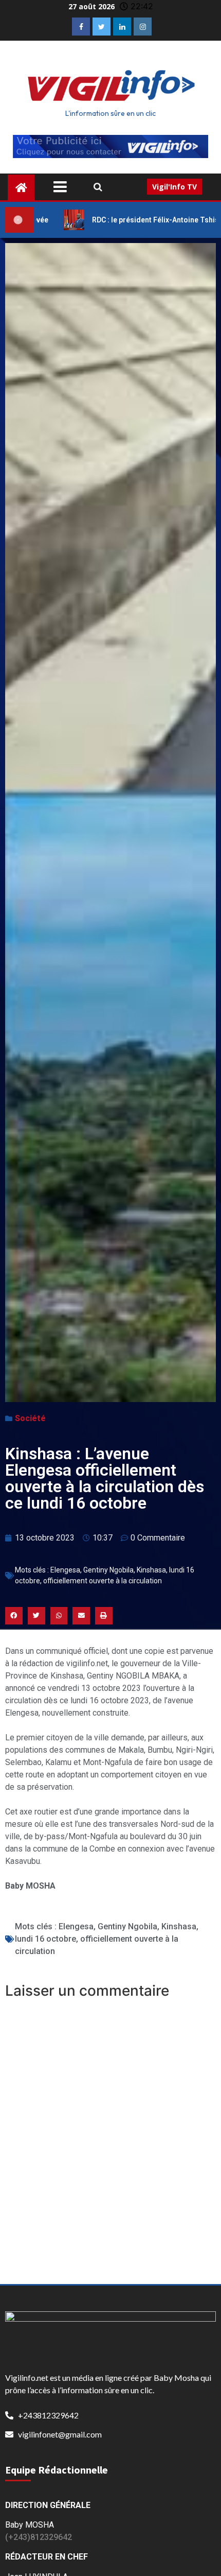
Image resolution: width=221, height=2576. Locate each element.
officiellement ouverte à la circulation (103, 1581)
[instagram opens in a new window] (143, 27)
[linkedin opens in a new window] (122, 27)
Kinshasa (151, 1570)
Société (30, 1418)
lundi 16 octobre (45, 1939)
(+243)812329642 (39, 2537)
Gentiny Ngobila (108, 1570)
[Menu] (68, 187)
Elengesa (65, 1570)
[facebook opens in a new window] (81, 27)
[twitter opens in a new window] (102, 27)
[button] (14, 1616)
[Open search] (98, 187)
